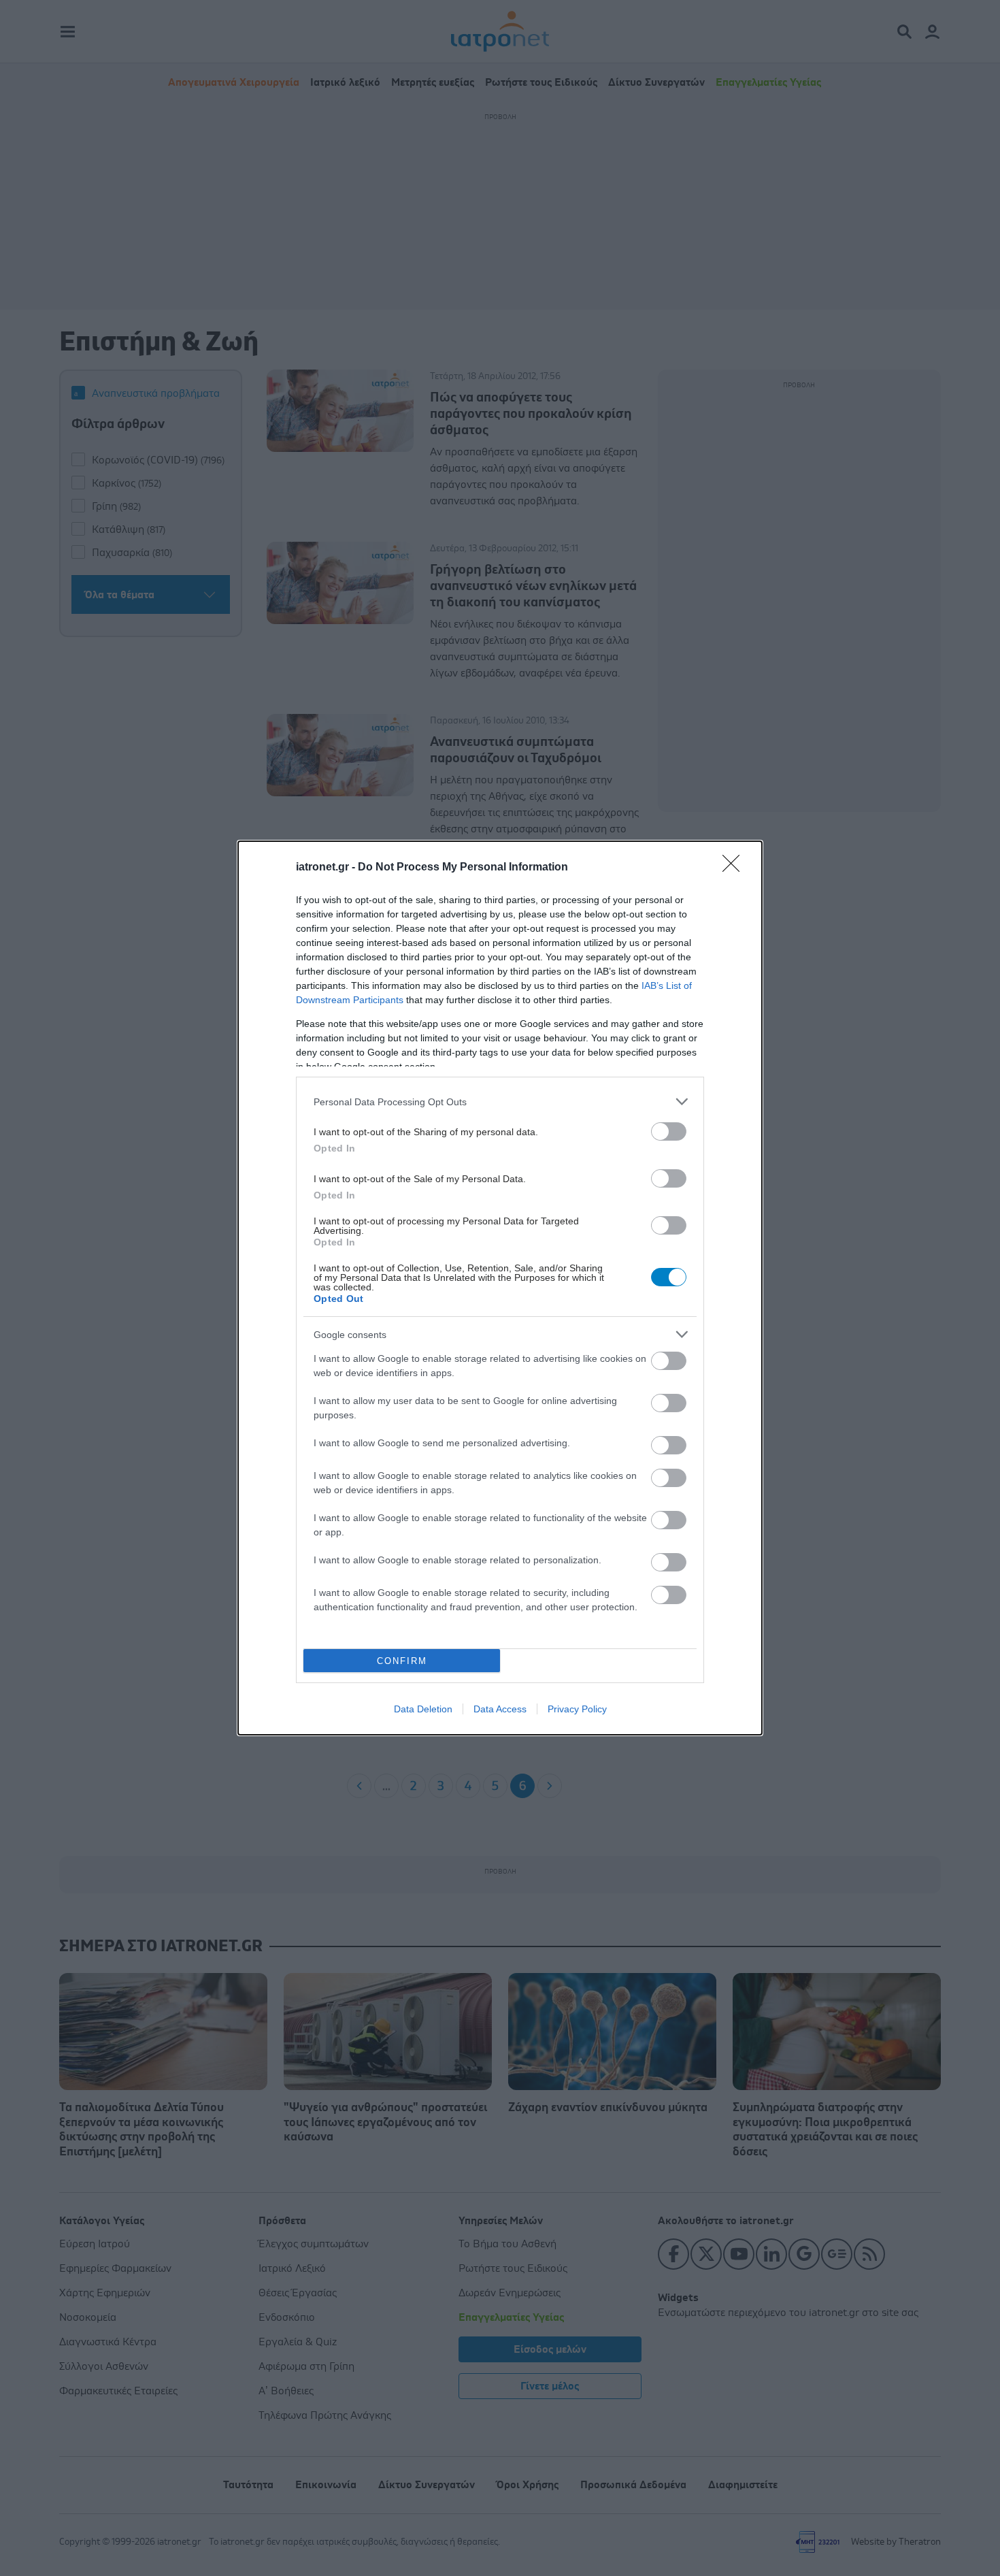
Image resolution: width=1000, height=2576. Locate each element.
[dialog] (500, 1288)
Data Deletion (423, 1709)
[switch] (669, 1131)
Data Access (500, 1709)
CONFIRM (402, 1661)
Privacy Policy (577, 1709)
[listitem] (500, 1102)
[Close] (735, 868)
